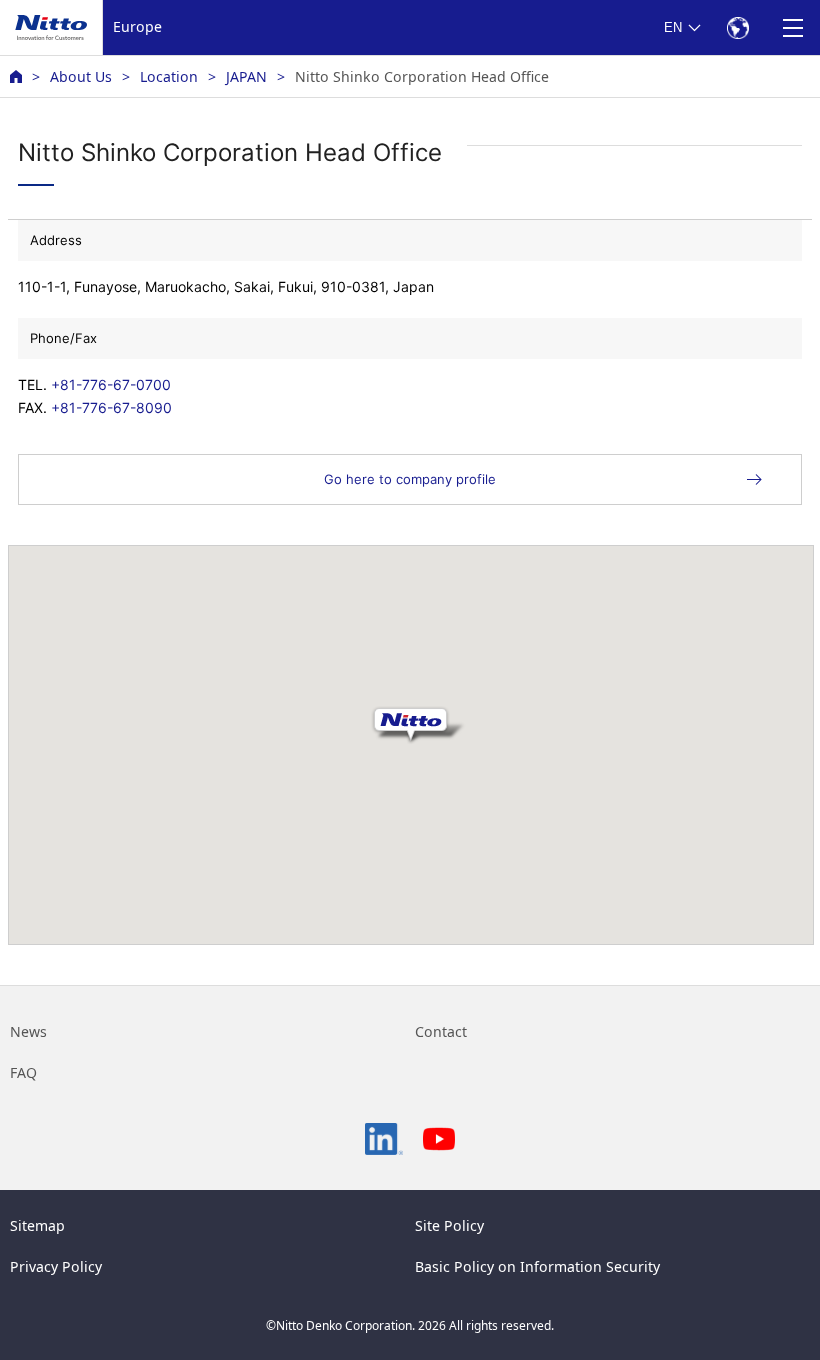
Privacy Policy (56, 1266)
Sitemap (37, 1225)
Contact (441, 1031)
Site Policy (449, 1225)
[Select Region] (737, 27)
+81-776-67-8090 (111, 407)
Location (169, 76)
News (28, 1031)
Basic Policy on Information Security (537, 1266)
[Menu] (792, 27)
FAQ (23, 1072)
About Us (81, 76)
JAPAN (246, 76)
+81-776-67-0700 (111, 384)
